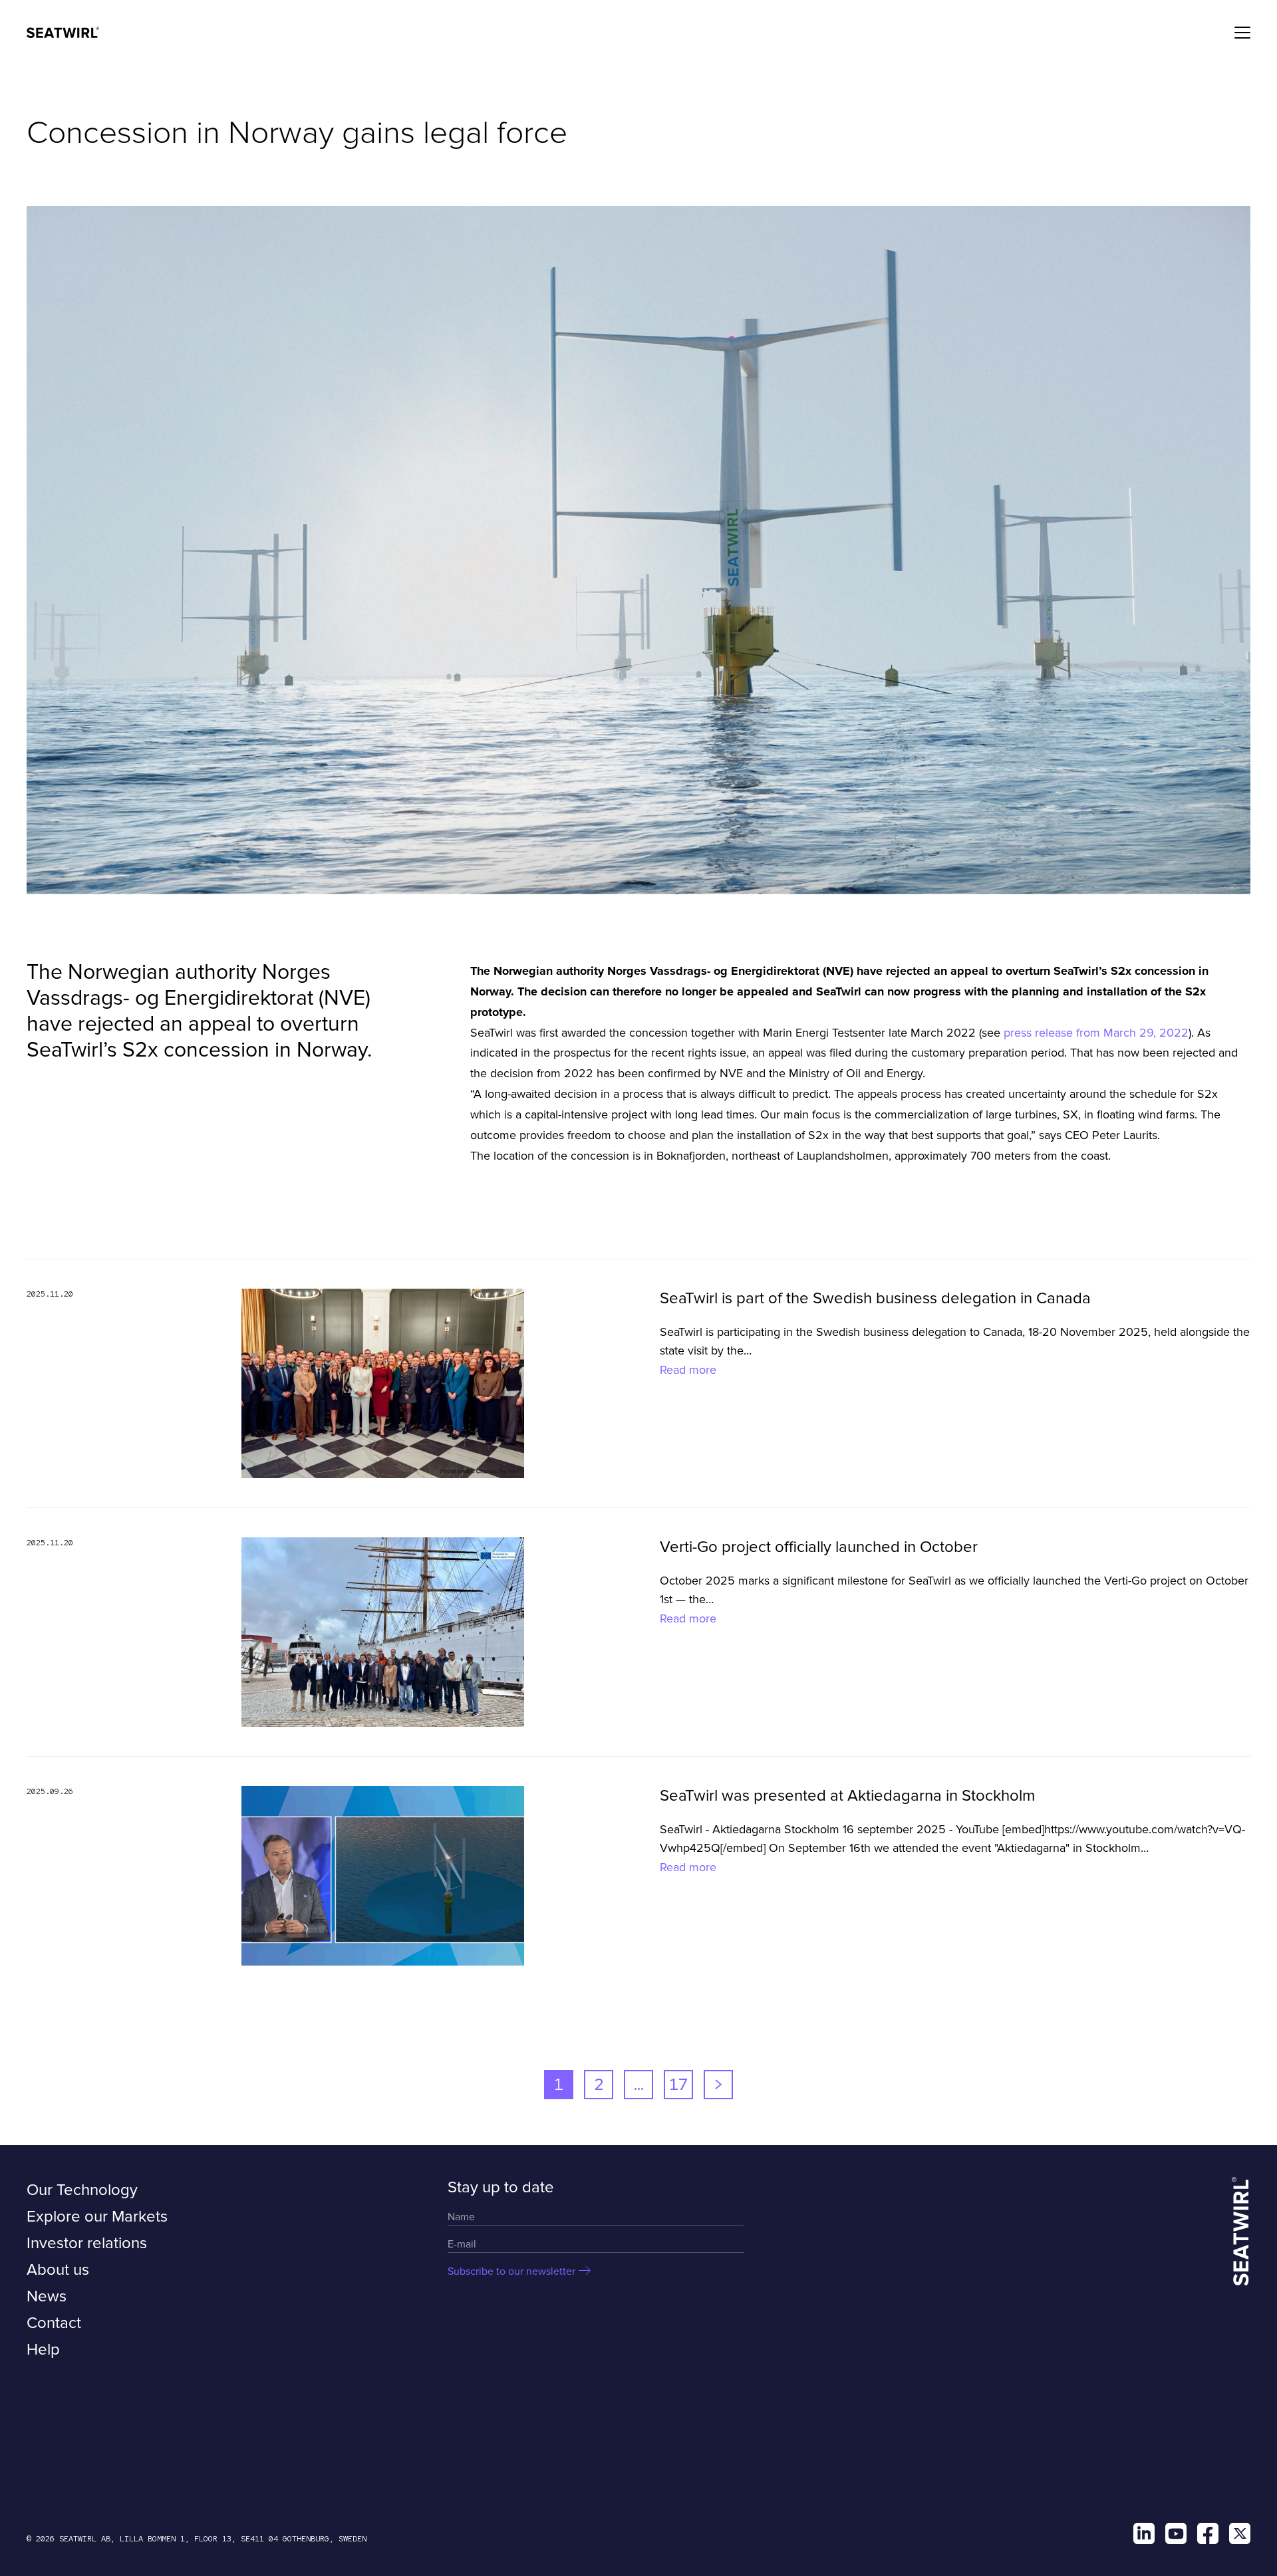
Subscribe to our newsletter (511, 2271)
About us (58, 2270)
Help (43, 2350)
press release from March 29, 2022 (1096, 1033)
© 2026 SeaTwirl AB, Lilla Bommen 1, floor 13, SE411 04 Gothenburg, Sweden (197, 2539)
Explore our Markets (97, 2217)
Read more (688, 1370)
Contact (54, 2323)
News (47, 2296)
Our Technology (82, 2190)
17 (678, 2084)
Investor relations (87, 2243)
